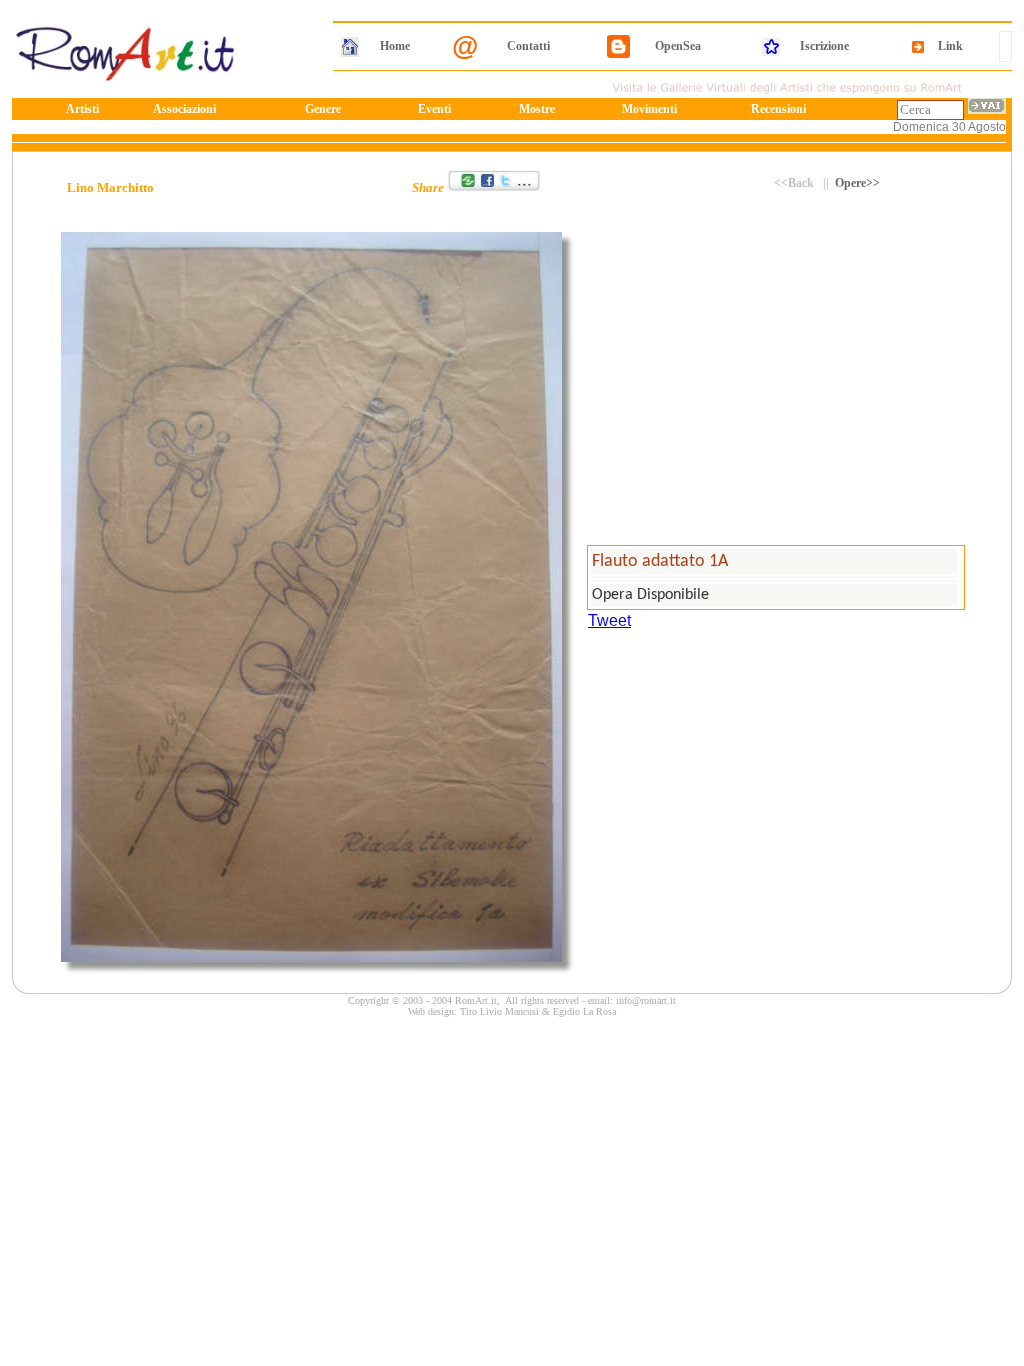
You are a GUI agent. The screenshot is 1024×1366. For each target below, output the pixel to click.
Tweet (609, 620)
